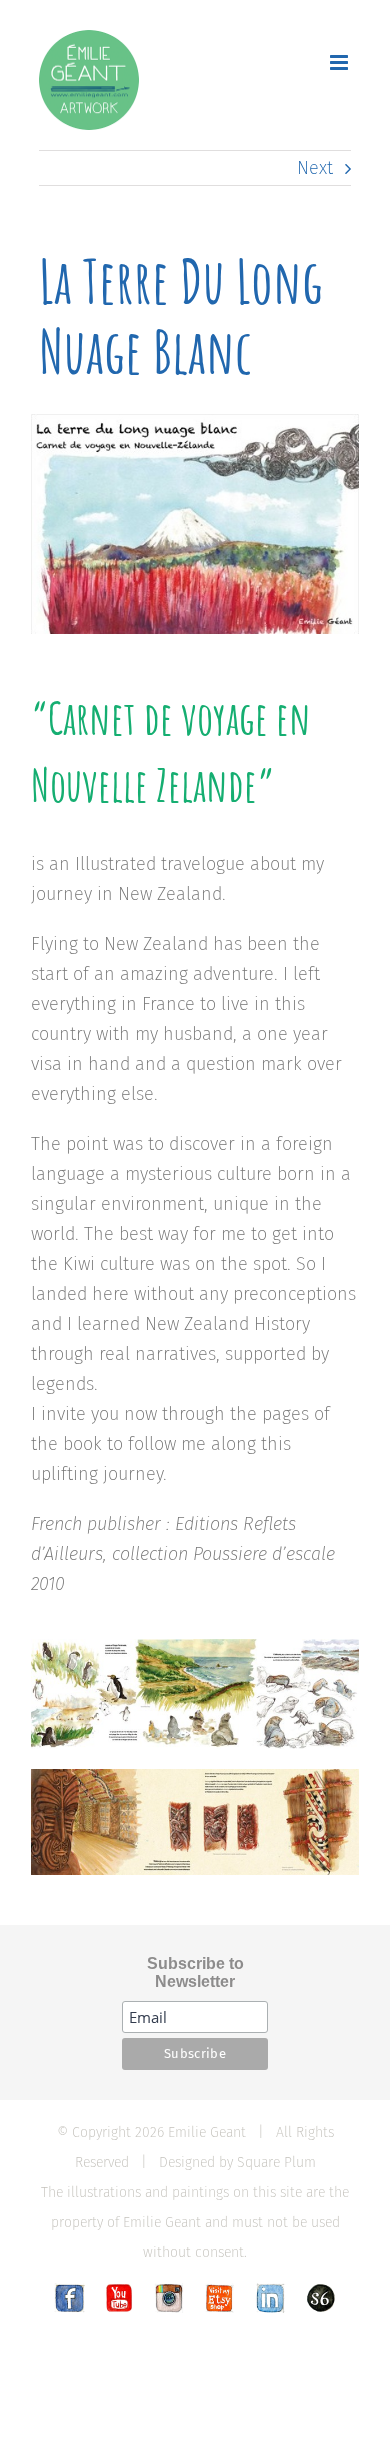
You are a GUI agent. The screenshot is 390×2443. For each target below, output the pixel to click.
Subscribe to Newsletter (195, 1972)
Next (315, 168)
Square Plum (276, 2162)
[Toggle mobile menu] (340, 62)
